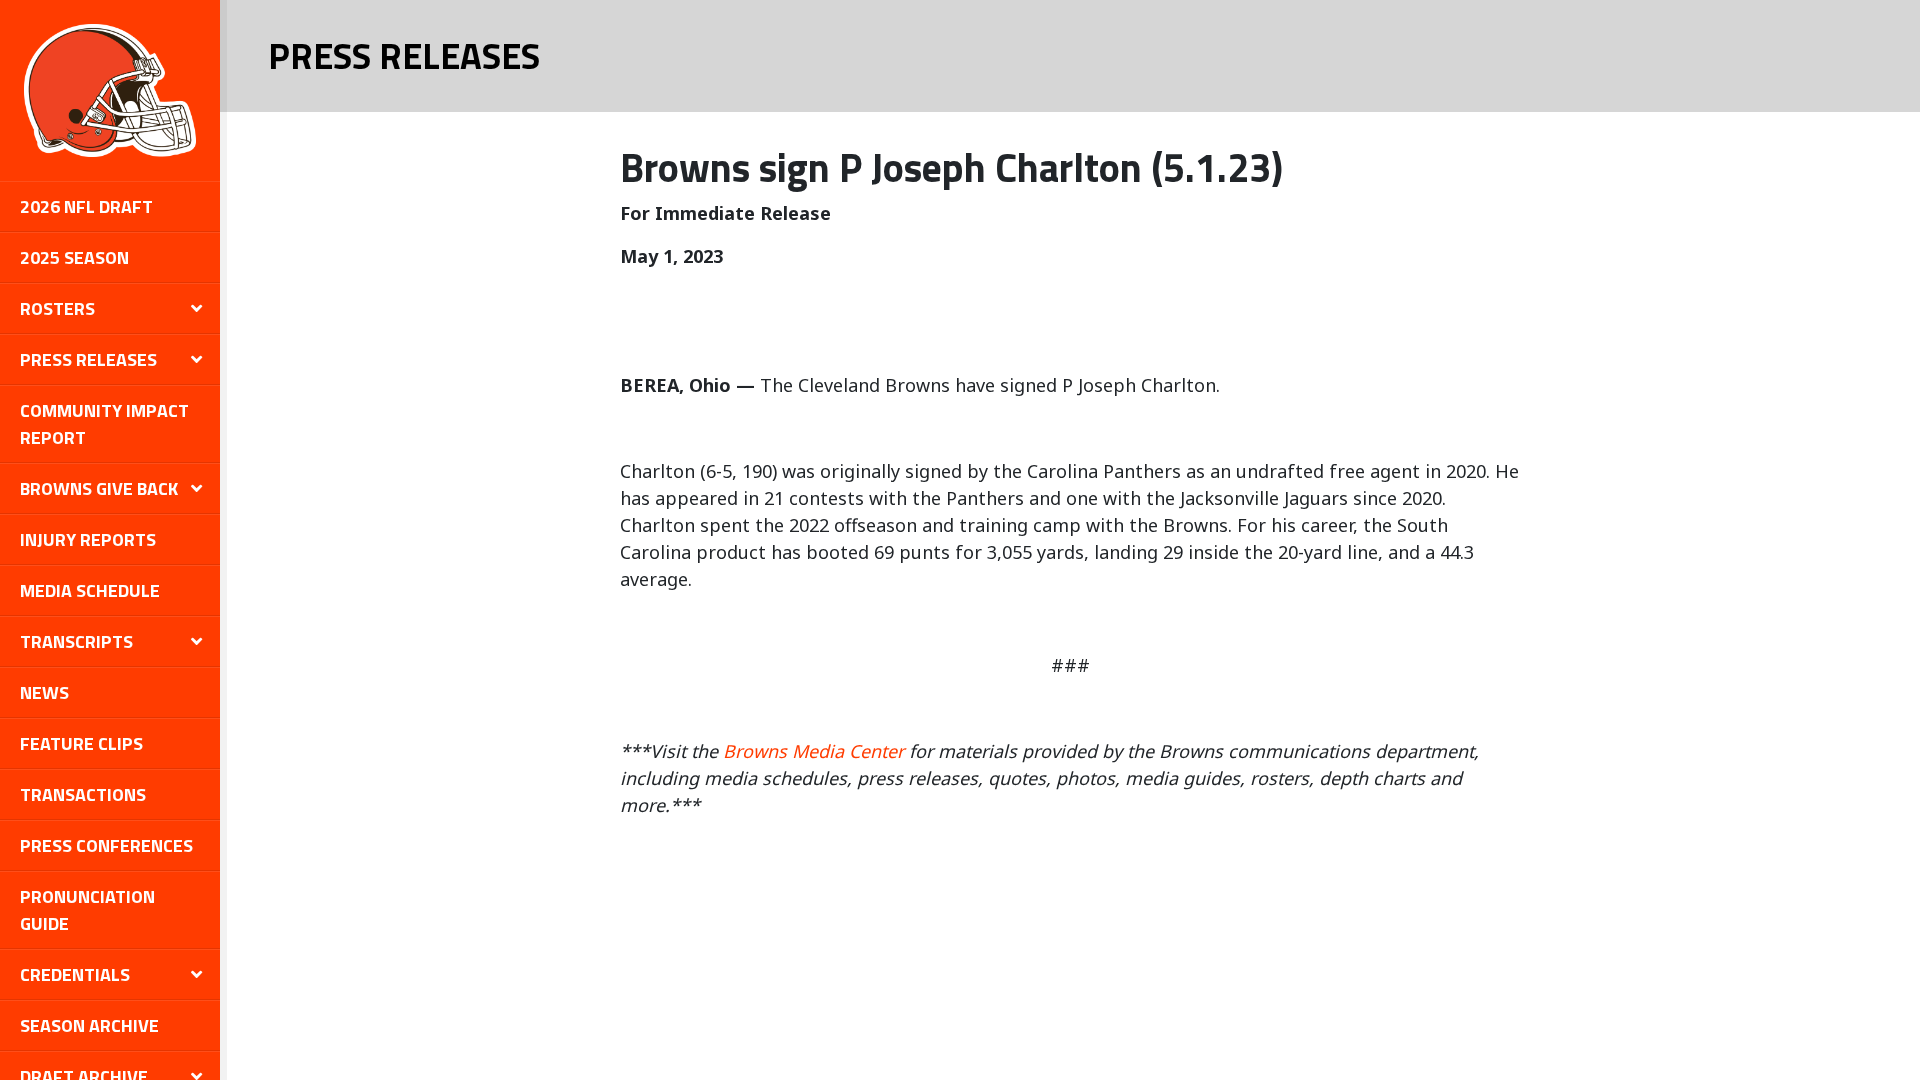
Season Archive (89, 1025)
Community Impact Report (104, 424)
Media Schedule (90, 590)
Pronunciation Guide (87, 910)
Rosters (57, 308)
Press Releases (88, 359)
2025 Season (74, 257)
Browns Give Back (99, 488)
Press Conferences (106, 845)
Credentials (75, 974)
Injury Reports (88, 539)
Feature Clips (81, 743)
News (44, 692)
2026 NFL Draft (86, 206)
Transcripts (76, 641)
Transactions (83, 794)
